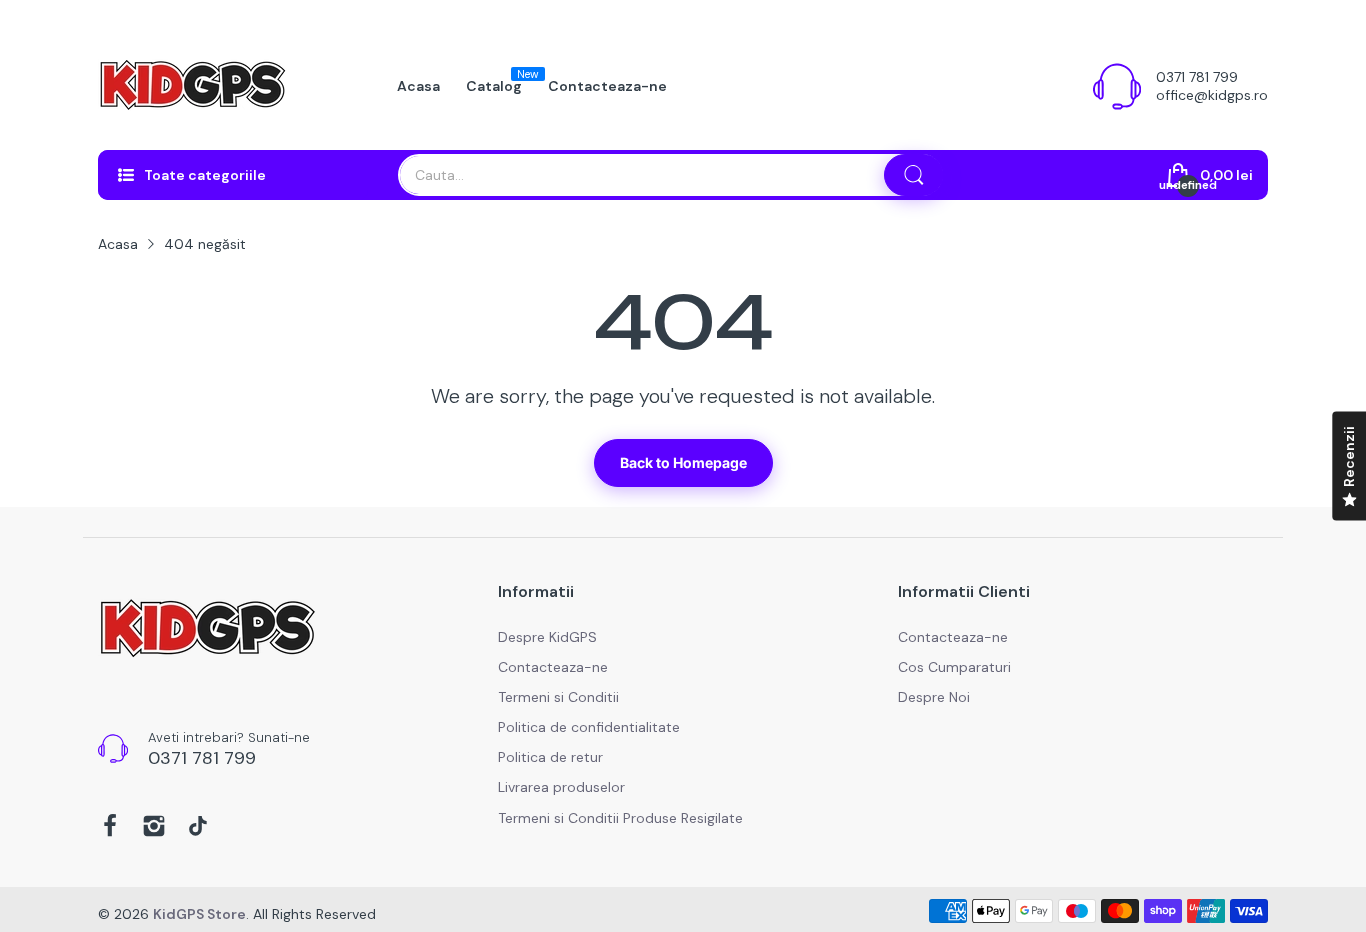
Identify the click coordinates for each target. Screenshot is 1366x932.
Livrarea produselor (561, 787)
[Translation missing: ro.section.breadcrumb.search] (914, 175)
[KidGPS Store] (193, 86)
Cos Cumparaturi (954, 667)
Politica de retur (550, 757)
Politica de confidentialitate (589, 727)
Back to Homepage (683, 462)
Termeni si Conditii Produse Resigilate (620, 818)
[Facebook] (110, 828)
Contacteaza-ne (553, 667)
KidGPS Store (199, 914)
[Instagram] (154, 828)
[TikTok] (198, 828)
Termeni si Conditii (558, 697)
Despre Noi (934, 697)
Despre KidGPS (547, 637)
